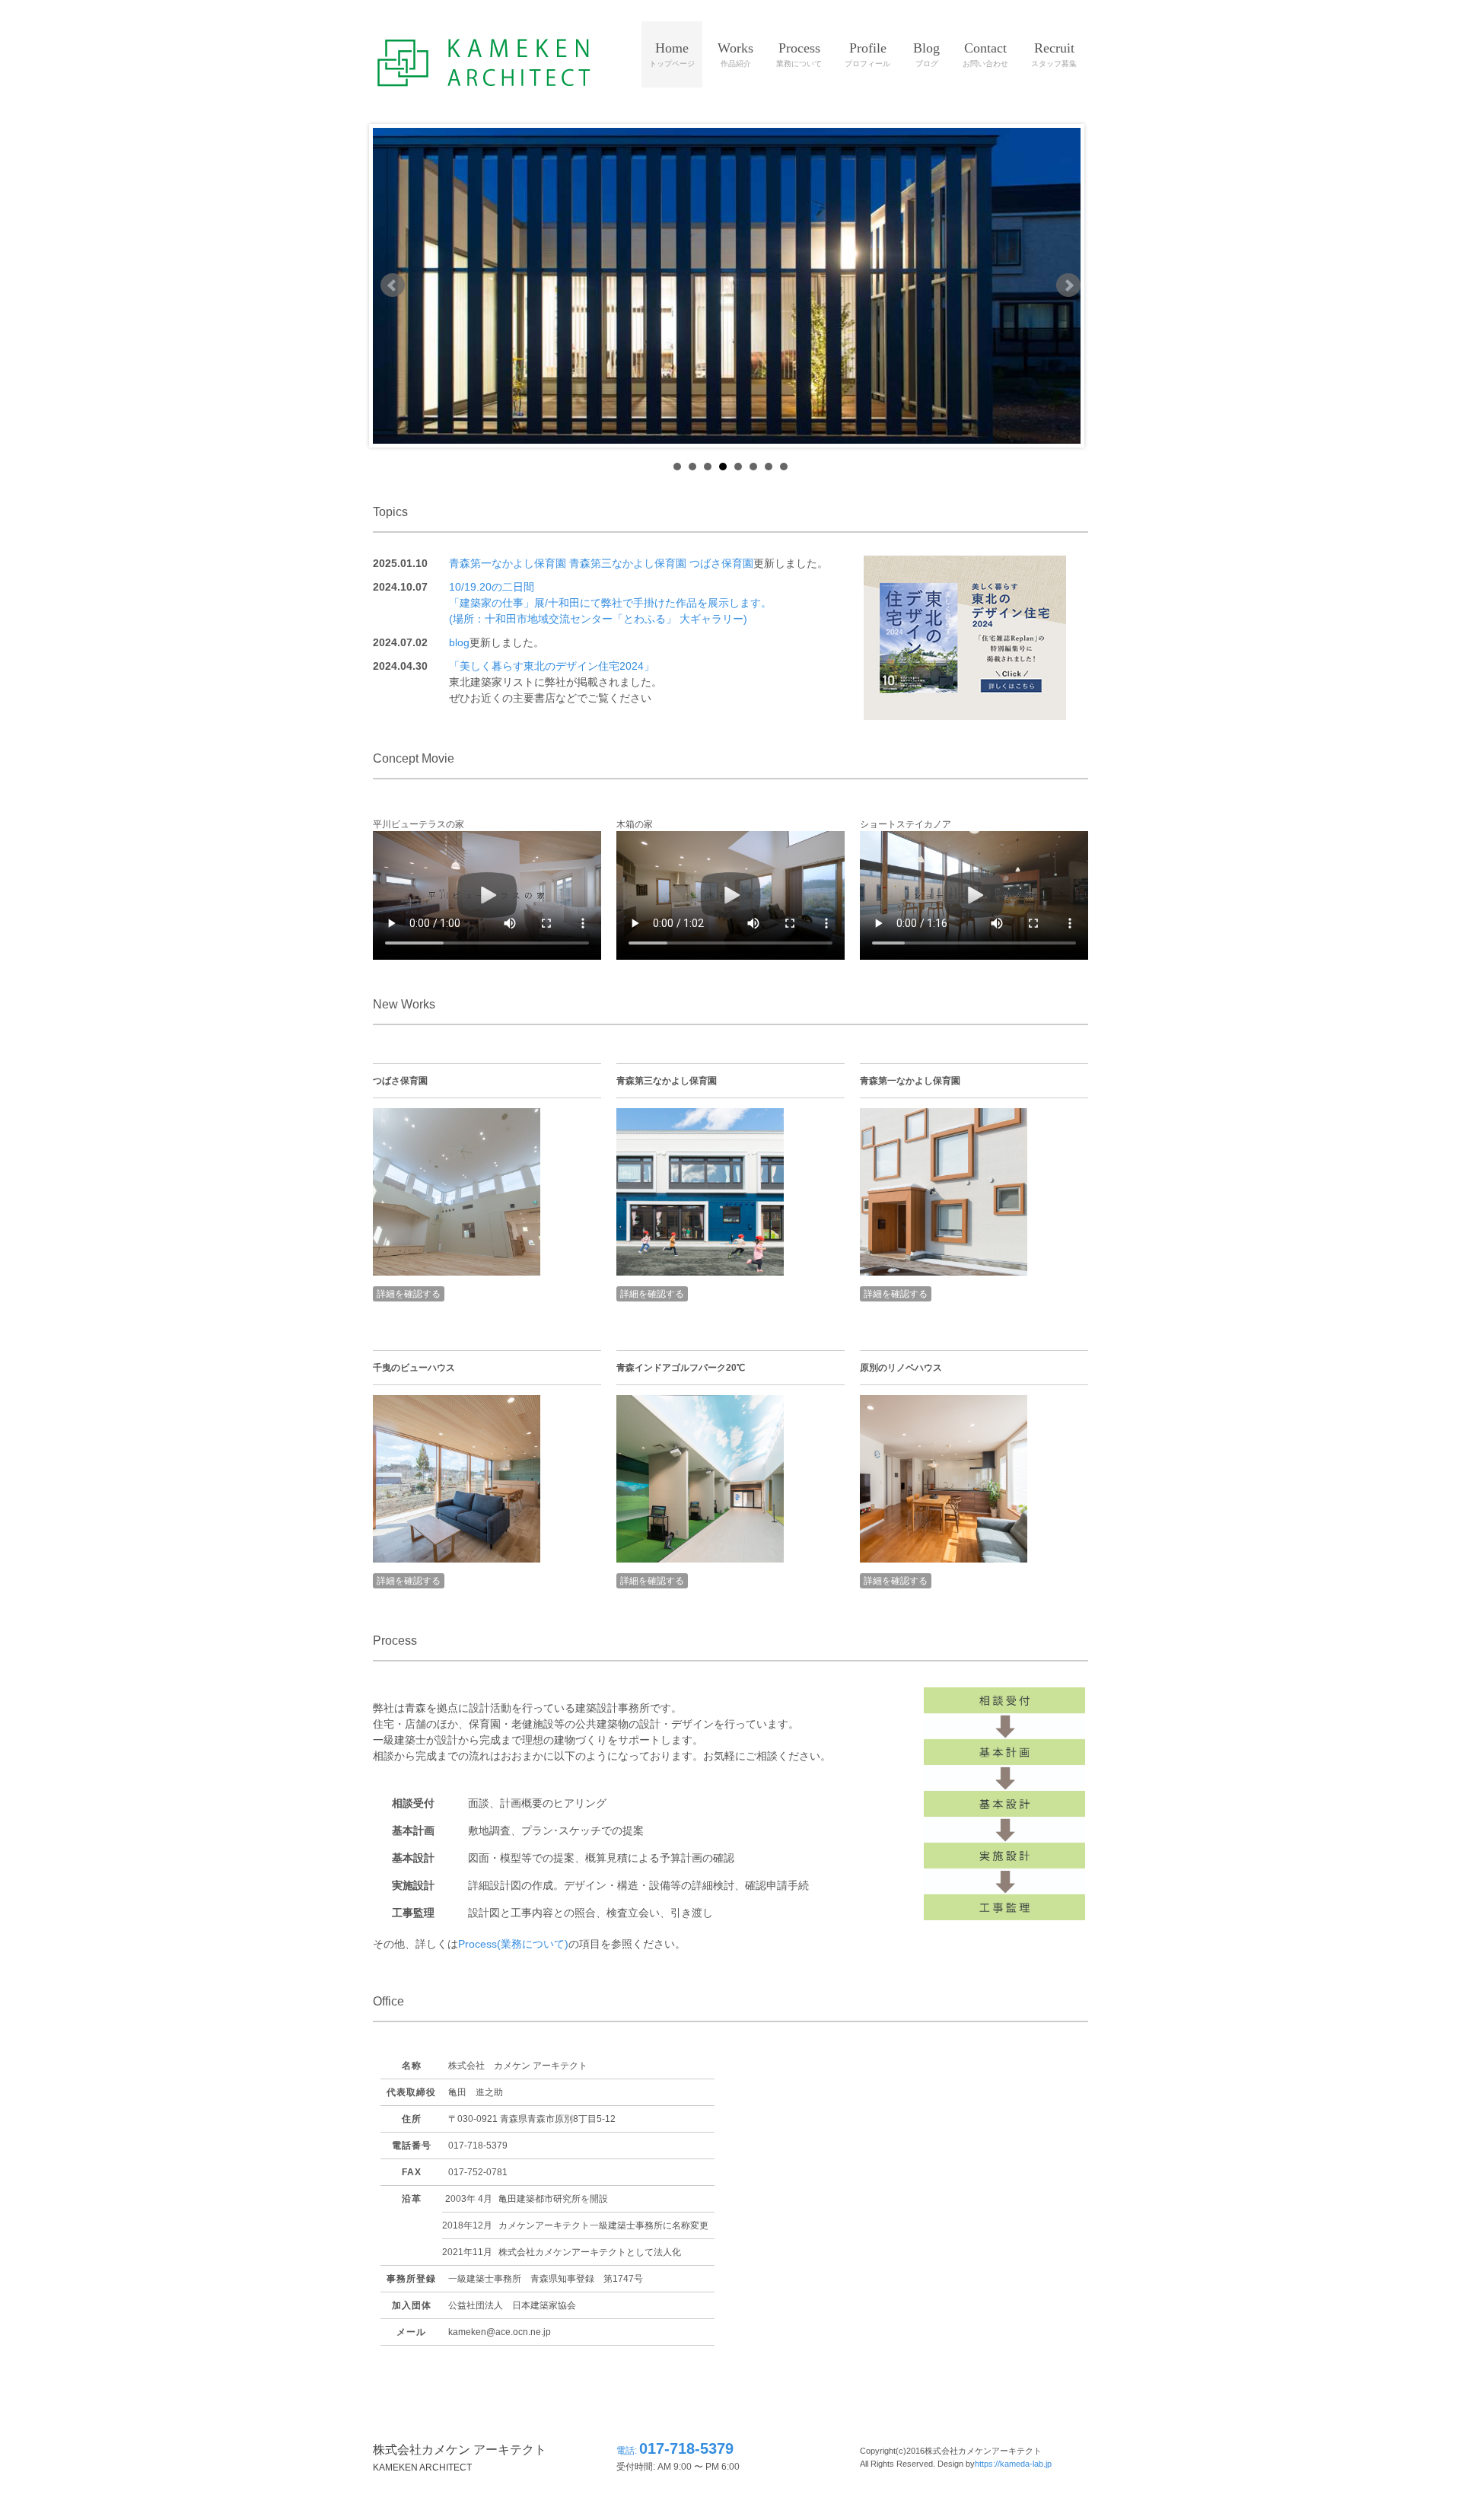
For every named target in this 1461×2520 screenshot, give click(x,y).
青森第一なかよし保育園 (508, 563)
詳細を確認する (409, 1294)
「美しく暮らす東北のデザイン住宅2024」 (552, 666)
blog (459, 642)
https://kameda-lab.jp (1013, 2464)
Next (1068, 285)
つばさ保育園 (721, 563)
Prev (393, 285)
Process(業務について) (513, 1944)
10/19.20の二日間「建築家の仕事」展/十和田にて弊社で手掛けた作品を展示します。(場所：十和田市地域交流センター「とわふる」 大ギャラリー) (610, 603)
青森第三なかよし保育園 (628, 563)
